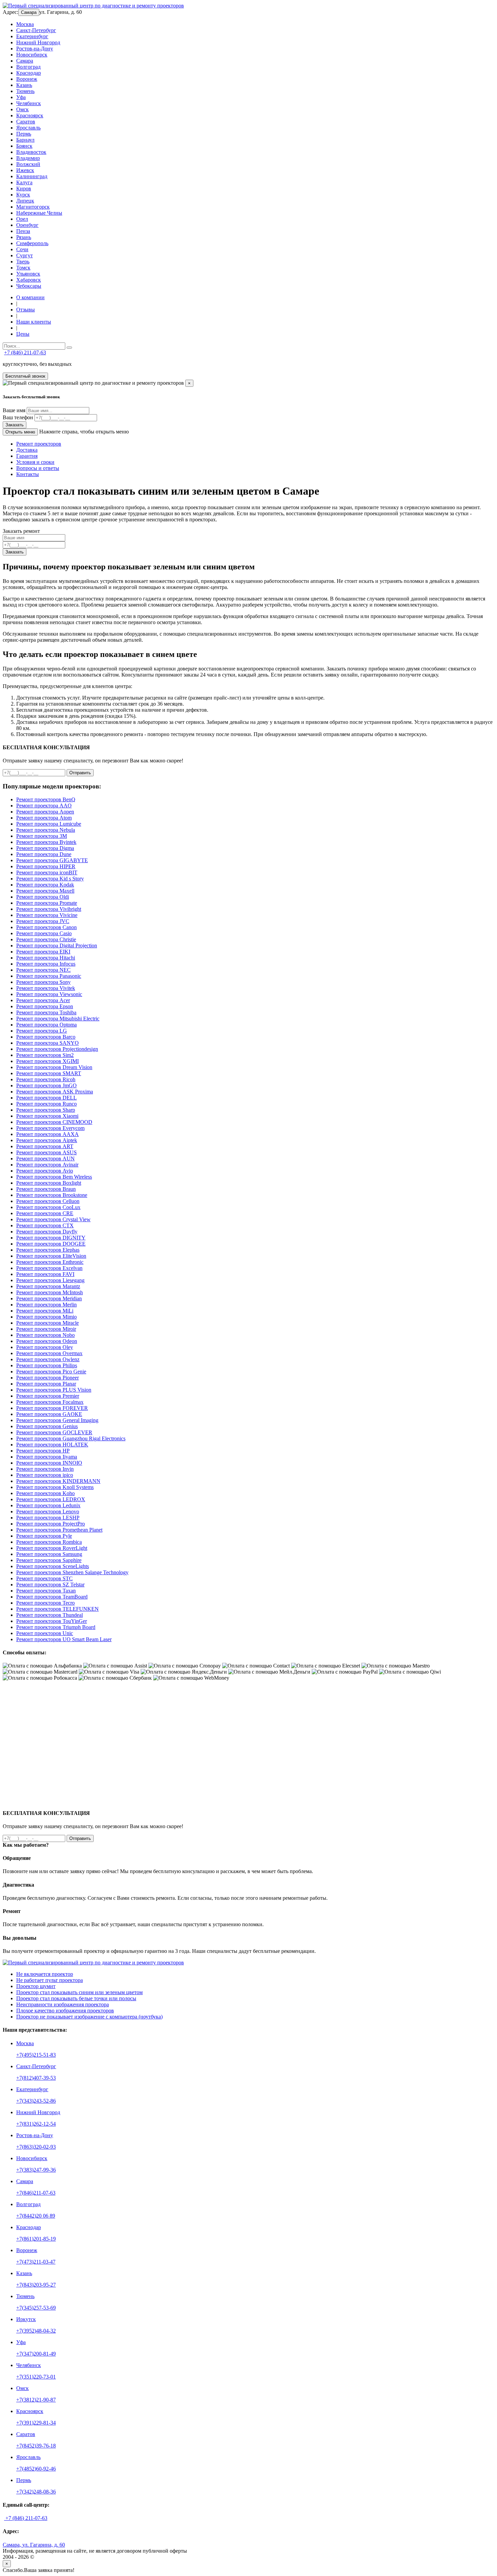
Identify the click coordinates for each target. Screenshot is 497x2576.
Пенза (23, 231)
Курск (23, 195)
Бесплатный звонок (25, 376)
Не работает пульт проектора (50, 1980)
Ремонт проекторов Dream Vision (54, 1067)
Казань (24, 85)
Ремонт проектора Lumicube (49, 824)
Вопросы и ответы (38, 468)
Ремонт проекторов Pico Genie (51, 1372)
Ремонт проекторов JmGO (46, 1085)
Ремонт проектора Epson (45, 1006)
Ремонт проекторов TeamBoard (52, 1597)
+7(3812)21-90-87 (36, 2400)
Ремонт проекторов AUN (45, 1159)
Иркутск (26, 2319)
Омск (22, 109)
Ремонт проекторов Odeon (47, 1341)
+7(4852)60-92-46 (36, 2469)
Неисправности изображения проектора (63, 2004)
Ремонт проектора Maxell (45, 891)
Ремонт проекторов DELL (46, 1098)
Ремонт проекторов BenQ (46, 799)
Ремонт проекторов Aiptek (47, 1140)
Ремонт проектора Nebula (46, 830)
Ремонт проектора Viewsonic (49, 994)
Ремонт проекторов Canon (46, 927)
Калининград (32, 176)
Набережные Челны (39, 213)
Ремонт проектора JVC (43, 921)
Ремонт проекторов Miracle (48, 1323)
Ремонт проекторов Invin (45, 1469)
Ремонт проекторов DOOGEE (51, 1244)
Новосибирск (32, 55)
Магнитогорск (33, 207)
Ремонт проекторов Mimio (46, 1317)
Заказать (15, 425)
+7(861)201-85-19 (36, 2239)
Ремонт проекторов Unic (45, 1633)
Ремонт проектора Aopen (45, 812)
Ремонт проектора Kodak (45, 885)
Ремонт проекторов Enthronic (50, 1262)
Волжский (28, 164)
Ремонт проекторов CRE (45, 1213)
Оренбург (27, 225)
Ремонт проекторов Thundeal (50, 1615)
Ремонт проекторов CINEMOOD (54, 1122)
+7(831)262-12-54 (36, 2124)
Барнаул (25, 140)
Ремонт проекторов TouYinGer (52, 1621)
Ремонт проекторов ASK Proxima (55, 1092)
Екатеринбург (32, 36)
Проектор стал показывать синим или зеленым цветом (79, 1992)
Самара (29, 12)
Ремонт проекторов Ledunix (48, 1505)
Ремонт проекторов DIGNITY (51, 1238)
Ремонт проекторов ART (45, 1146)
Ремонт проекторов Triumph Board (56, 1627)
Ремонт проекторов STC (44, 1578)
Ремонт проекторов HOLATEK (52, 1445)
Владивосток (31, 152)
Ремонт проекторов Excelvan (49, 1268)
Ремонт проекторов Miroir (46, 1329)
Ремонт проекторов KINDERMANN (58, 1481)
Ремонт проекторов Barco (46, 1037)
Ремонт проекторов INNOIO (49, 1463)
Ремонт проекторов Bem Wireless (54, 1177)
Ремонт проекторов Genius (47, 1426)
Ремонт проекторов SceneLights (53, 1566)
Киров (24, 188)
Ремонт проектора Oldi (43, 897)
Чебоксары (29, 286)
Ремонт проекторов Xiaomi (47, 1116)
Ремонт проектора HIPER (46, 866)
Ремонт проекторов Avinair (47, 1165)
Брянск (24, 146)
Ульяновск (28, 274)
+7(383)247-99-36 (36, 2170)
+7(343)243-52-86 (36, 2101)
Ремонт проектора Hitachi (46, 958)
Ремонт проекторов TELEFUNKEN (57, 1609)
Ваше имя (14, 410)
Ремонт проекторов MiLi (45, 1311)
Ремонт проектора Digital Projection (57, 946)
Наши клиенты (34, 322)
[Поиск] (69, 348)
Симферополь (32, 243)
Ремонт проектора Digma (45, 848)
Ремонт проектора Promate (47, 903)
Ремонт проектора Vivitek (46, 988)
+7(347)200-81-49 (36, 2354)
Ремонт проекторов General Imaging (57, 1420)
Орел (22, 219)
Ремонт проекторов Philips (47, 1365)
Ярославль (28, 128)
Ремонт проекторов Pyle (44, 1536)
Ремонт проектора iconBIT (47, 872)
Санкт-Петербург (36, 30)
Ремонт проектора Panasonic (49, 976)
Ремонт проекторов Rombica (49, 1542)
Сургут (25, 255)
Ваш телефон (18, 417)
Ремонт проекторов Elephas (48, 1250)
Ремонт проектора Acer (43, 1000)
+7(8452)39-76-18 (36, 2446)
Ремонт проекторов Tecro (45, 1603)
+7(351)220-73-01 (36, 2377)
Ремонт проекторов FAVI (45, 1274)
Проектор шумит (36, 1986)
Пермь (24, 134)
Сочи (22, 249)
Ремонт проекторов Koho (45, 1493)
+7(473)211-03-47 (36, 2262)
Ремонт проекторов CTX (45, 1225)
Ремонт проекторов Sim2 (45, 1055)
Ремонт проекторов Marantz (48, 1286)
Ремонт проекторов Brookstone (52, 1195)
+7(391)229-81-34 (36, 2423)
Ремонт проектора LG (42, 1031)
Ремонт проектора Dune (44, 854)
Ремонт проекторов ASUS (46, 1152)
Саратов (26, 122)
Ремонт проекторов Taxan (46, 1591)
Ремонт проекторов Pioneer (48, 1378)
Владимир (28, 158)
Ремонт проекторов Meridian (49, 1298)
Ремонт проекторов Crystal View (53, 1219)
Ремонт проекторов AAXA (48, 1134)
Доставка (27, 450)
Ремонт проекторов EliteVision (51, 1256)
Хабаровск (29, 280)
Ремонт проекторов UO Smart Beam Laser (64, 1639)
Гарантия (27, 456)
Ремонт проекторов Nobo (45, 1335)
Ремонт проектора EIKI (43, 952)
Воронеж (27, 79)
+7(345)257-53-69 (36, 2308)
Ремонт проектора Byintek (46, 842)
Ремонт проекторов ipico (45, 1475)
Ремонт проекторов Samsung (49, 1554)
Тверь (23, 262)
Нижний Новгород (38, 42)
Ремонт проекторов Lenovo (48, 1511)
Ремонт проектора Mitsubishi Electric (58, 1019)
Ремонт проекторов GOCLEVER (54, 1432)
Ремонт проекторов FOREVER (52, 1408)
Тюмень (25, 91)
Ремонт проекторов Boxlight (49, 1183)
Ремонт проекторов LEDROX (51, 1499)
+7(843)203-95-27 (36, 2285)
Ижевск (25, 170)
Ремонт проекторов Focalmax (50, 1402)
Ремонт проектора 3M (42, 836)
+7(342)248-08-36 (36, 2492)
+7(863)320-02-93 (36, 2147)
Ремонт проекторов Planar (46, 1384)
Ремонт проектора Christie (46, 939)
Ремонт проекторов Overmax (49, 1353)
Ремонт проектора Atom (44, 818)
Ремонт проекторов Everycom (50, 1128)
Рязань (24, 237)
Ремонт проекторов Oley (45, 1347)
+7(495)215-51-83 (36, 2055)
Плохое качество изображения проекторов (65, 2011)
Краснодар (29, 73)
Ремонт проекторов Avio (45, 1171)
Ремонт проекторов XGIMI (48, 1061)
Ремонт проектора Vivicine (47, 915)
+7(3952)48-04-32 (36, 2331)
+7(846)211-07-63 (36, 2193)
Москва (25, 24)
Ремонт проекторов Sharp (46, 1110)
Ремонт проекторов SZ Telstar (50, 1585)
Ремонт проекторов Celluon (48, 1201)
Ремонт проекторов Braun (46, 1189)
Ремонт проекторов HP (43, 1451)
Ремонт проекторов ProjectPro (51, 1524)
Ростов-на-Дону (35, 49)
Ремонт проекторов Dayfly (47, 1232)
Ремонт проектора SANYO (48, 1043)
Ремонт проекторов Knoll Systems (55, 1487)
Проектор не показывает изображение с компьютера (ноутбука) (89, 2017)
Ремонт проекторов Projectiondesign (57, 1049)
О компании (30, 297)
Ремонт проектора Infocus (46, 964)
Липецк (25, 201)
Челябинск (29, 103)
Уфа (21, 97)
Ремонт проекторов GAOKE (49, 1414)
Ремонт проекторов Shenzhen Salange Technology (72, 1572)
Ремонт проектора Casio (44, 933)
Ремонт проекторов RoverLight (52, 1548)
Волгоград (28, 67)
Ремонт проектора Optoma (46, 1025)
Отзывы (26, 310)
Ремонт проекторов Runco (46, 1104)
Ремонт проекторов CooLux (48, 1207)
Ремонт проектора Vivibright (49, 909)
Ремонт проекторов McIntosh (50, 1292)
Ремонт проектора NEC (43, 970)
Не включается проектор (45, 1974)
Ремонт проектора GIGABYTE (52, 860)
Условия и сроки (35, 462)
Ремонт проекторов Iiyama (47, 1457)
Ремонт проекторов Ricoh (46, 1079)
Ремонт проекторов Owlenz (48, 1359)
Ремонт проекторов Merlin (46, 1305)
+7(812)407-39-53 (36, 2078)
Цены (23, 334)
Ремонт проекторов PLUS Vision (54, 1390)
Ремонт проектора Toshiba (46, 1012)
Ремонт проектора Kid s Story (50, 879)
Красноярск (30, 115)
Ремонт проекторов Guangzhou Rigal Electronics (71, 1438)
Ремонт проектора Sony (43, 982)
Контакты (28, 474)
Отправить (80, 773)
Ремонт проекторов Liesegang (50, 1280)
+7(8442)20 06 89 (36, 2216)
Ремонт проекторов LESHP (48, 1518)
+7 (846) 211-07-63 (25, 352)
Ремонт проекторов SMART (49, 1073)
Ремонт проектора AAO (44, 806)
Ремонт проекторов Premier (48, 1396)
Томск (23, 268)
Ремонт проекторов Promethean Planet (59, 1530)
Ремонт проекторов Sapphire (49, 1560)
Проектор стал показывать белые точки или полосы (76, 1998)
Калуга (24, 182)
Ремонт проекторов (39, 444)
